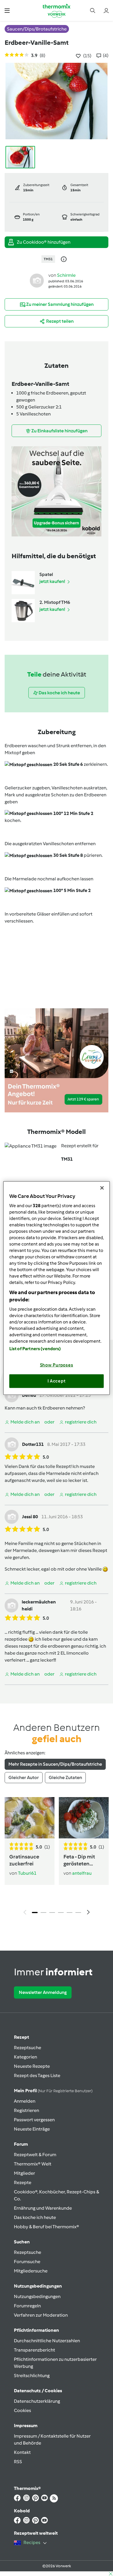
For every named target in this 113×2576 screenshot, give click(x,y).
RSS (18, 2462)
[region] (57, 1288)
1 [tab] (35, 1913)
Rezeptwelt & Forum (35, 2155)
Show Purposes (57, 1365)
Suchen (22, 2242)
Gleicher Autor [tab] (24, 1777)
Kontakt (22, 2452)
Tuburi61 (27, 1873)
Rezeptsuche (28, 2048)
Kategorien (25, 2057)
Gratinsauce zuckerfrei (24, 1860)
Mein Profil (53, 2091)
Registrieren (27, 2110)
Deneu (29, 1395)
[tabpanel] (57, 1858)
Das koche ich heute (35, 2217)
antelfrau (82, 1873)
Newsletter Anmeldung (43, 1992)
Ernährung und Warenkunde (43, 2208)
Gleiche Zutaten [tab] (65, 1777)
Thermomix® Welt (33, 2164)
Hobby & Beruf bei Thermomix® (47, 2227)
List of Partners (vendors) (35, 1348)
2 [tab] (43, 1913)
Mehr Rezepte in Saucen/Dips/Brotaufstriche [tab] (55, 1764)
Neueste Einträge (32, 2129)
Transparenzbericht (34, 2350)
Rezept (21, 2037)
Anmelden (25, 2101)
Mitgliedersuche (31, 2271)
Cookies (22, 2410)
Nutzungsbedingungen (37, 2296)
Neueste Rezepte (32, 2066)
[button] (7, 10)
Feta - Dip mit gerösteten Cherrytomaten (82, 1860)
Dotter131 (33, 1444)
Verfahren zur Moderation (41, 2315)
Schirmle (66, 275)
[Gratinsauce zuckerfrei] (30, 1818)
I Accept (57, 1381)
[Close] (102, 1188)
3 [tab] (52, 1913)
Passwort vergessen (34, 2120)
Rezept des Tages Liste (37, 2075)
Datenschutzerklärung (37, 2401)
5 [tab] (70, 1913)
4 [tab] (61, 1913)
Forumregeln (27, 2306)
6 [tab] (78, 1913)
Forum (21, 2144)
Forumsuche (27, 2262)
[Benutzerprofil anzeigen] (37, 280)
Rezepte (23, 2182)
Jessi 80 (30, 1517)
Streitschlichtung (32, 2376)
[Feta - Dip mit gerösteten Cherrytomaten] (84, 1818)
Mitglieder (24, 2173)
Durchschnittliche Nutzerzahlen (47, 2341)
